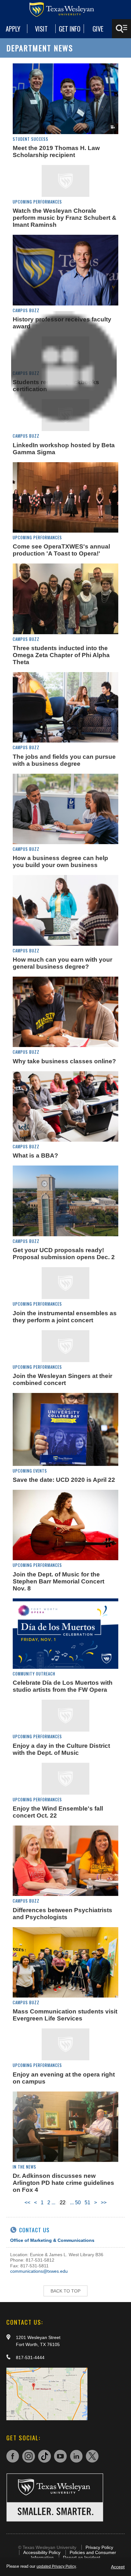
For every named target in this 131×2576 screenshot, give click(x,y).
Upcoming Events (30, 1471)
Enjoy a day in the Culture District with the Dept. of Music (61, 1749)
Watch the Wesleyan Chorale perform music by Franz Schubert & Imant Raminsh (65, 218)
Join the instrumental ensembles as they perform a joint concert (65, 1317)
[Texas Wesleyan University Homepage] (65, 10)
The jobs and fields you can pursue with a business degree (64, 760)
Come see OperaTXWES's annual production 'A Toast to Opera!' (61, 550)
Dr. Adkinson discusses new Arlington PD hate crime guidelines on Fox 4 (63, 2183)
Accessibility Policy (42, 2552)
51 (87, 2203)
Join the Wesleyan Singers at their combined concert (62, 1379)
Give (98, 29)
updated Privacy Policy (56, 2566)
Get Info (70, 29)
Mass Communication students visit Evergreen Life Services (65, 2015)
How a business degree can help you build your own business (60, 861)
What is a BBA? (35, 1155)
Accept (118, 2567)
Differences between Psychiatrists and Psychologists (62, 1914)
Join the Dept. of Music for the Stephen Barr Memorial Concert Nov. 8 (59, 1581)
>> (104, 2203)
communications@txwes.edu (39, 2271)
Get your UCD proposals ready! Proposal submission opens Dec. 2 (64, 1254)
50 (78, 2203)
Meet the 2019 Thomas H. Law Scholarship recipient (56, 151)
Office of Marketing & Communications (52, 2240)
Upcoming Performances (37, 202)
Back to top (65, 2291)
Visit (41, 29)
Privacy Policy (99, 2547)
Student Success (31, 139)
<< (27, 2203)
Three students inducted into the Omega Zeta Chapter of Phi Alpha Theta (61, 655)
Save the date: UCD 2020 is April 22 (64, 1480)
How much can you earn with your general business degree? (62, 963)
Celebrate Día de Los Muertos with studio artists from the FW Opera (63, 1686)
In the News (24, 2167)
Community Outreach (34, 1674)
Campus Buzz (26, 310)
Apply (13, 29)
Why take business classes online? (64, 1061)
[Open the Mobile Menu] (121, 29)
